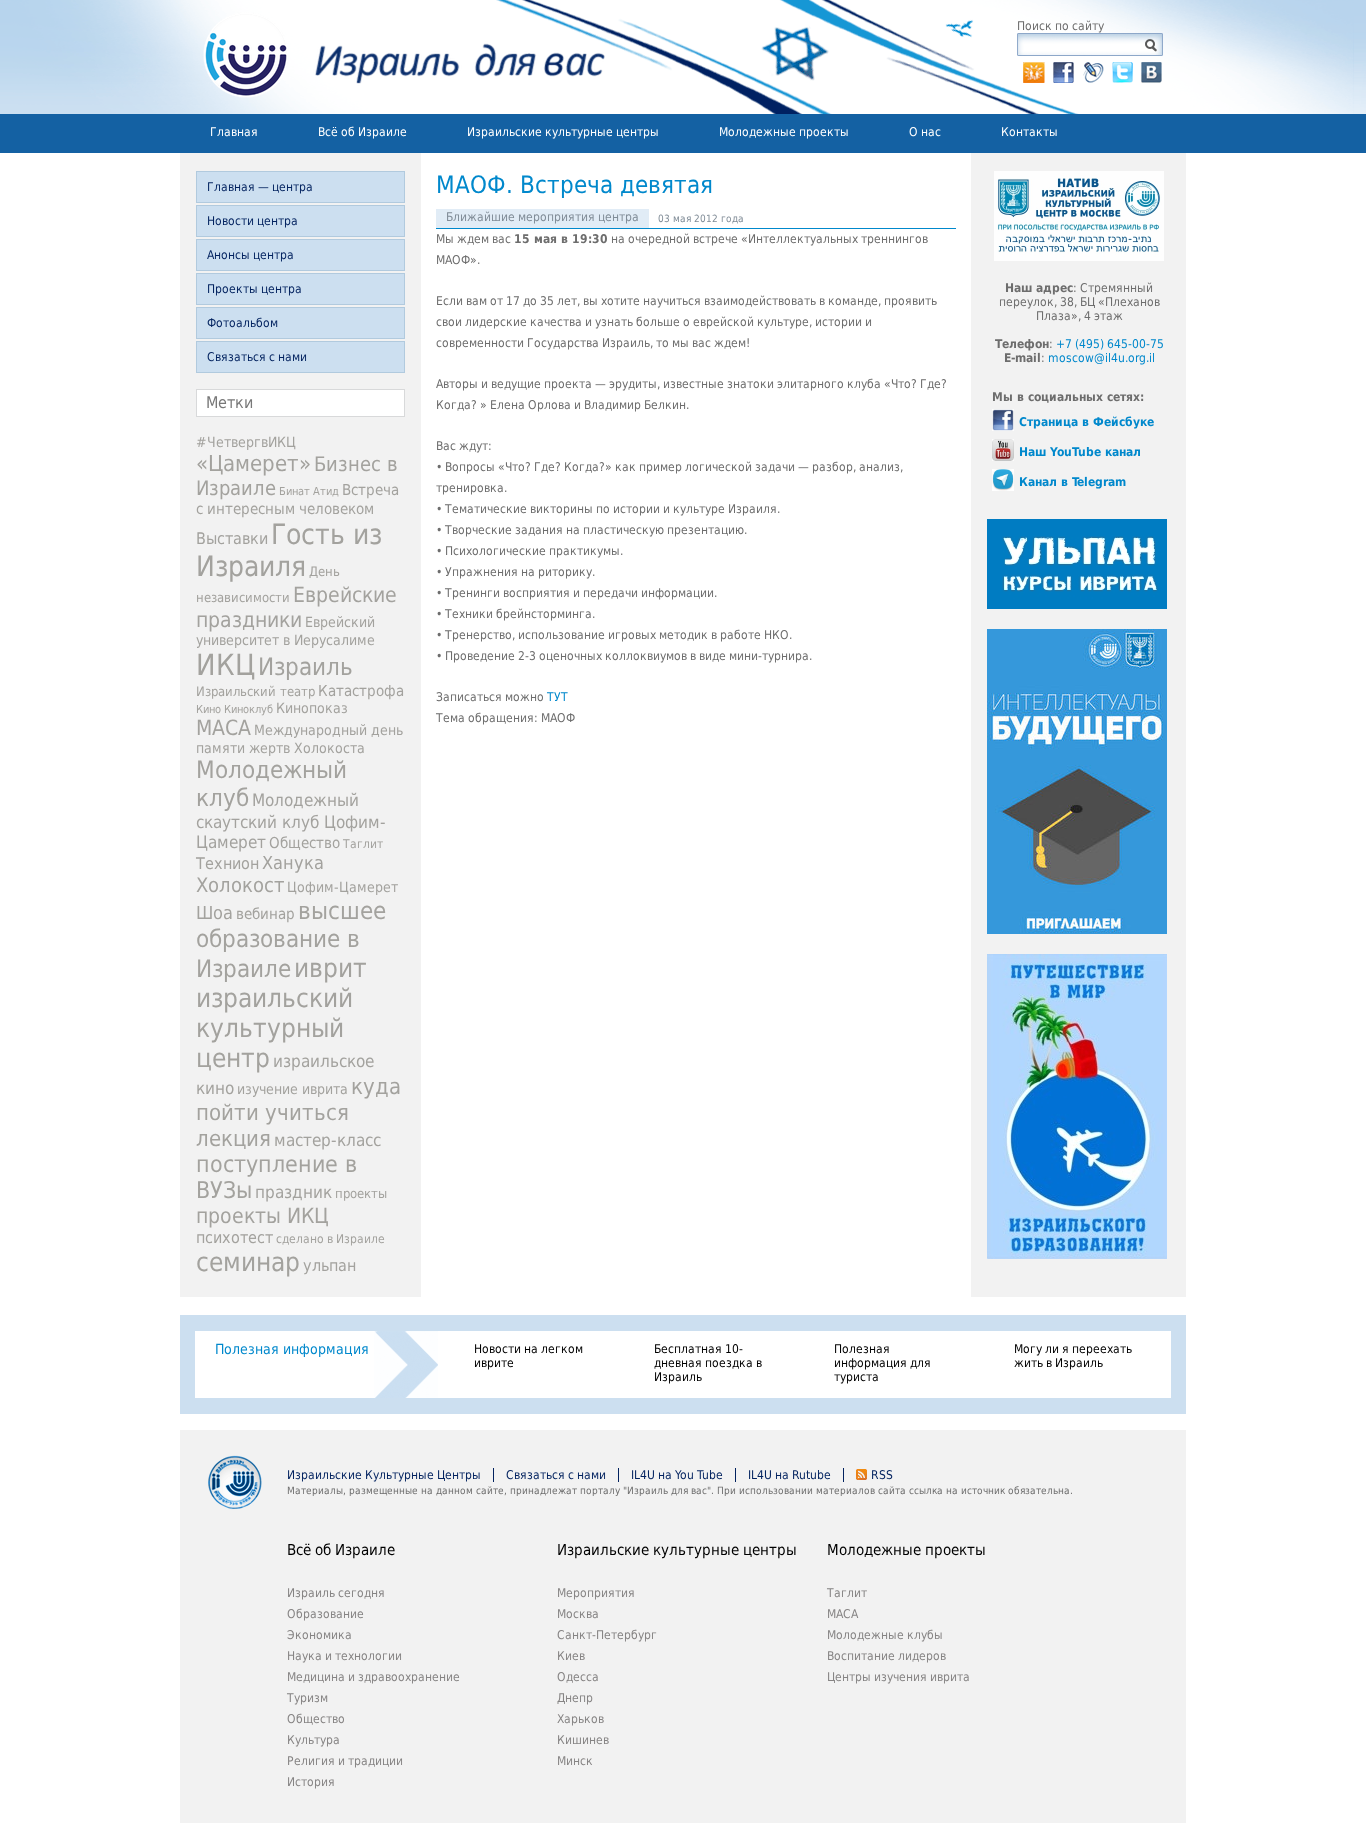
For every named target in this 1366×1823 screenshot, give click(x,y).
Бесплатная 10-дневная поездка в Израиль (708, 1363)
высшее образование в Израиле (291, 940)
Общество (304, 843)
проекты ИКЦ (262, 1215)
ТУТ (557, 697)
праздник (293, 1192)
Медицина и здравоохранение (373, 1677)
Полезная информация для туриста (882, 1363)
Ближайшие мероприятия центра (542, 217)
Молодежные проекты (784, 132)
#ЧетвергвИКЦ (246, 442)
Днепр (575, 1698)
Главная (234, 132)
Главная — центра (260, 187)
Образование (325, 1614)
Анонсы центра (250, 255)
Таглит (363, 844)
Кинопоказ (312, 708)
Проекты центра (254, 289)
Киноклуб (248, 709)
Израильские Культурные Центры (384, 1475)
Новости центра (252, 221)
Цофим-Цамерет (342, 887)
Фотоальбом (242, 323)
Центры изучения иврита (898, 1677)
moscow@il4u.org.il (1101, 358)
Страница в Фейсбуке (1086, 422)
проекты (361, 1193)
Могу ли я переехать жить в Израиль (1073, 1356)
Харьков (580, 1719)
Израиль (305, 667)
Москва (578, 1614)
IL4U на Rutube (789, 1475)
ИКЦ (225, 665)
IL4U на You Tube (677, 1475)
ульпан (329, 1265)
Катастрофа (361, 691)
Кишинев (583, 1740)
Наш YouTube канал (1080, 452)
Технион (227, 863)
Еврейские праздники (296, 607)
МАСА (223, 728)
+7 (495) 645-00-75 (1110, 344)
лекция (233, 1138)
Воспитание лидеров (886, 1656)
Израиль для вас (392, 57)
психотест (234, 1237)
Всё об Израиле (362, 132)
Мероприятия (596, 1593)
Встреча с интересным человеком (297, 499)
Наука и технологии (344, 1656)
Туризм (307, 1698)
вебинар (265, 914)
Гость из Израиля (289, 550)
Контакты (1029, 132)
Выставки (232, 539)
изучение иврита (292, 1089)
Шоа (214, 913)
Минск (575, 1761)
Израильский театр (255, 691)
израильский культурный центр (274, 1028)
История (311, 1782)
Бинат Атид (309, 491)
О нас (925, 132)
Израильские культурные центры (563, 132)
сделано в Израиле (330, 1239)
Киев (571, 1656)
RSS (882, 1475)
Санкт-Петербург (607, 1635)
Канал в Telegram (1072, 482)
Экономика (319, 1635)
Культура (313, 1740)
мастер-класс (327, 1140)
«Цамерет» (253, 463)
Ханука (293, 862)
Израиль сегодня (336, 1593)
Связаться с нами (257, 357)
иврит (330, 968)
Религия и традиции (345, 1761)
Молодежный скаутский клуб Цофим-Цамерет (291, 821)
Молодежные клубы (885, 1635)
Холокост (240, 885)
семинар (248, 1262)
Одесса (578, 1677)
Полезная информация (292, 1349)
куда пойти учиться (298, 1099)
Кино (208, 709)
